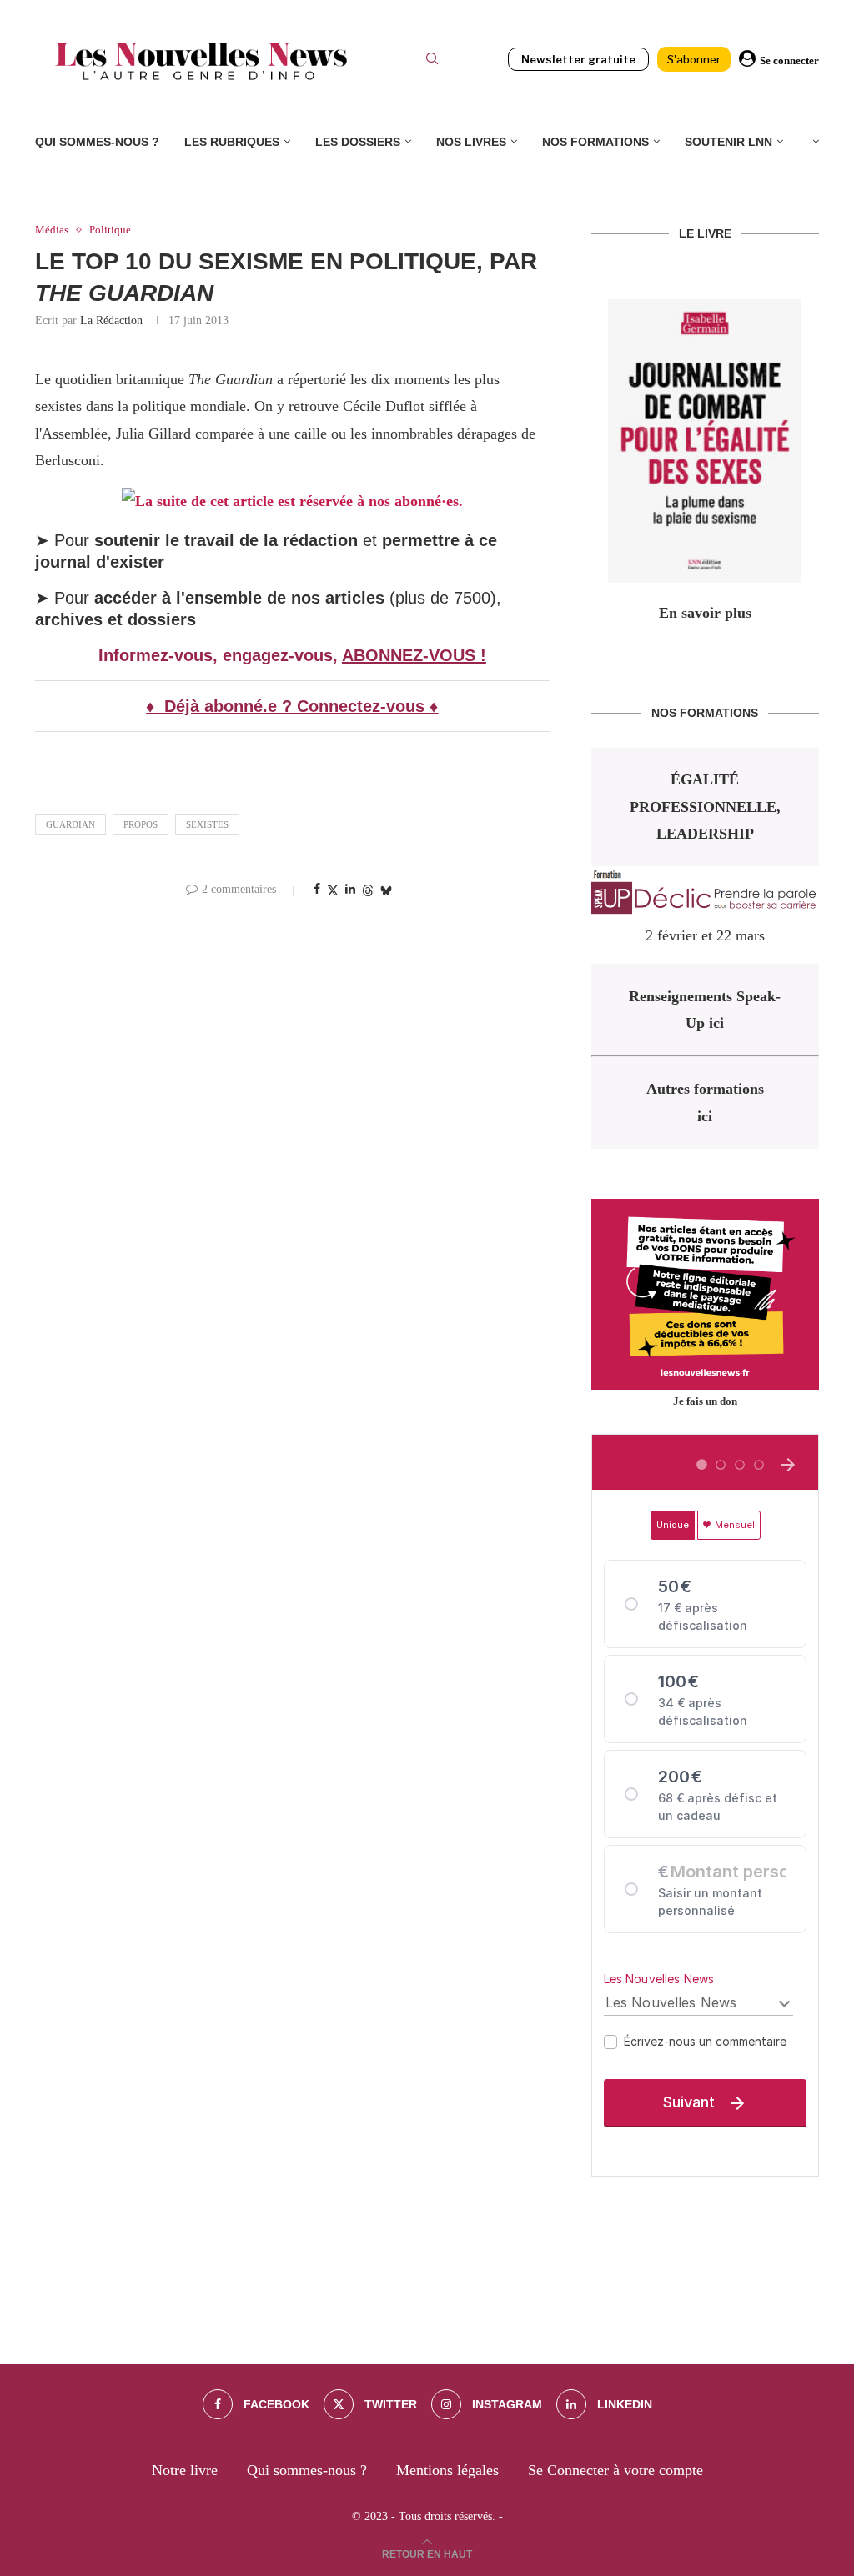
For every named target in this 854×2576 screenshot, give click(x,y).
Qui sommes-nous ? (97, 142)
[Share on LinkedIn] (350, 890)
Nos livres (471, 142)
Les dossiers (358, 142)
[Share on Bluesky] (386, 890)
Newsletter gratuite (578, 59)
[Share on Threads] (368, 890)
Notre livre (185, 2470)
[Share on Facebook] (317, 890)
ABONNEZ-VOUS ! (414, 655)
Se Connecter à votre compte (615, 2470)
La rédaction (111, 321)
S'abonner (694, 59)
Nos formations (595, 142)
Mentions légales (447, 2470)
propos (141, 824)
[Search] (432, 61)
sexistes (207, 824)
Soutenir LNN (728, 142)
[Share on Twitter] (333, 890)
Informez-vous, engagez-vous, (220, 655)
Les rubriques (232, 142)
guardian (70, 824)
